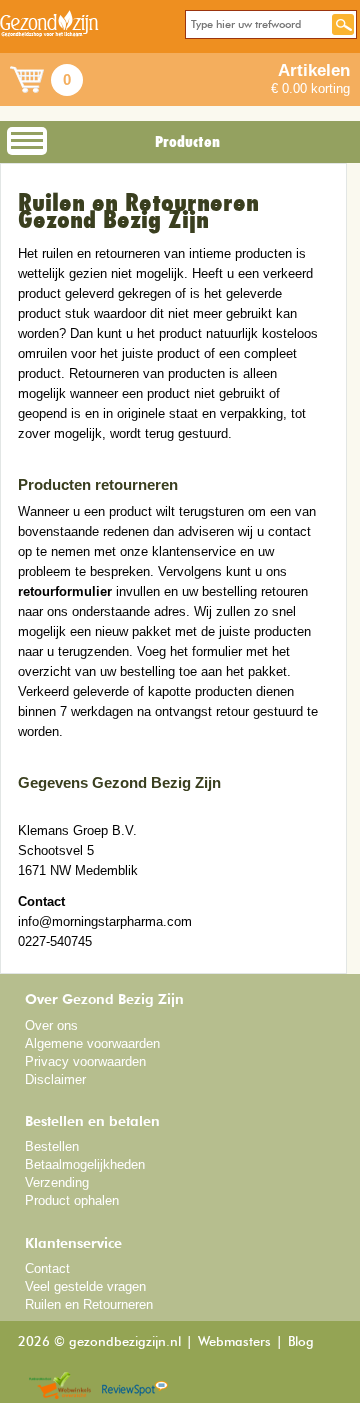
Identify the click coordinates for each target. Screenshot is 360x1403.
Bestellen (52, 1146)
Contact (47, 1268)
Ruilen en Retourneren (89, 1304)
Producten (187, 142)
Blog (301, 1342)
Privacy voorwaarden (85, 1061)
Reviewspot (135, 1386)
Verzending (57, 1182)
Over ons (51, 1025)
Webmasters (234, 1342)
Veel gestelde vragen (85, 1286)
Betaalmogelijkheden (85, 1164)
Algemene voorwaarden (92, 1043)
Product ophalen (72, 1200)
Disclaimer (55, 1079)
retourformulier (65, 591)
